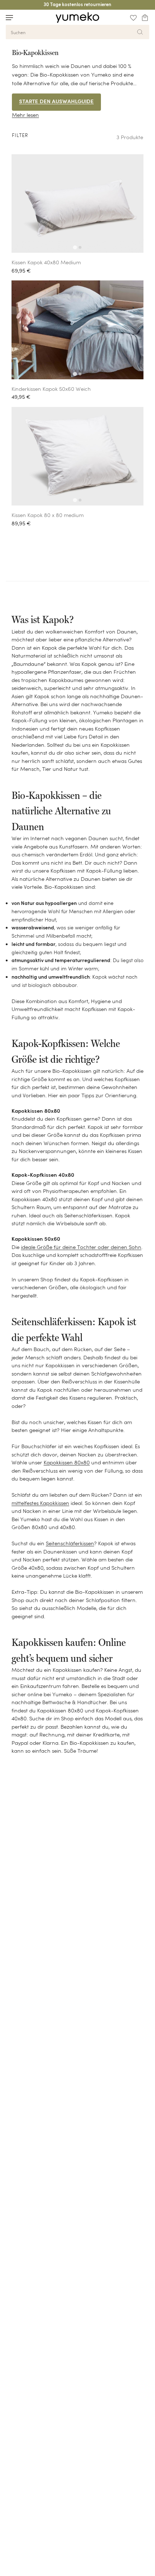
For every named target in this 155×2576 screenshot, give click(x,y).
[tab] (75, 248)
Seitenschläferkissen (70, 1543)
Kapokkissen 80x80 (67, 1462)
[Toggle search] (23, 17)
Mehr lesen (25, 115)
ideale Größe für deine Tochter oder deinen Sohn (81, 1247)
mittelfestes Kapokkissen (40, 1503)
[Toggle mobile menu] (9, 18)
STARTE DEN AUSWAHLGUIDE (56, 102)
